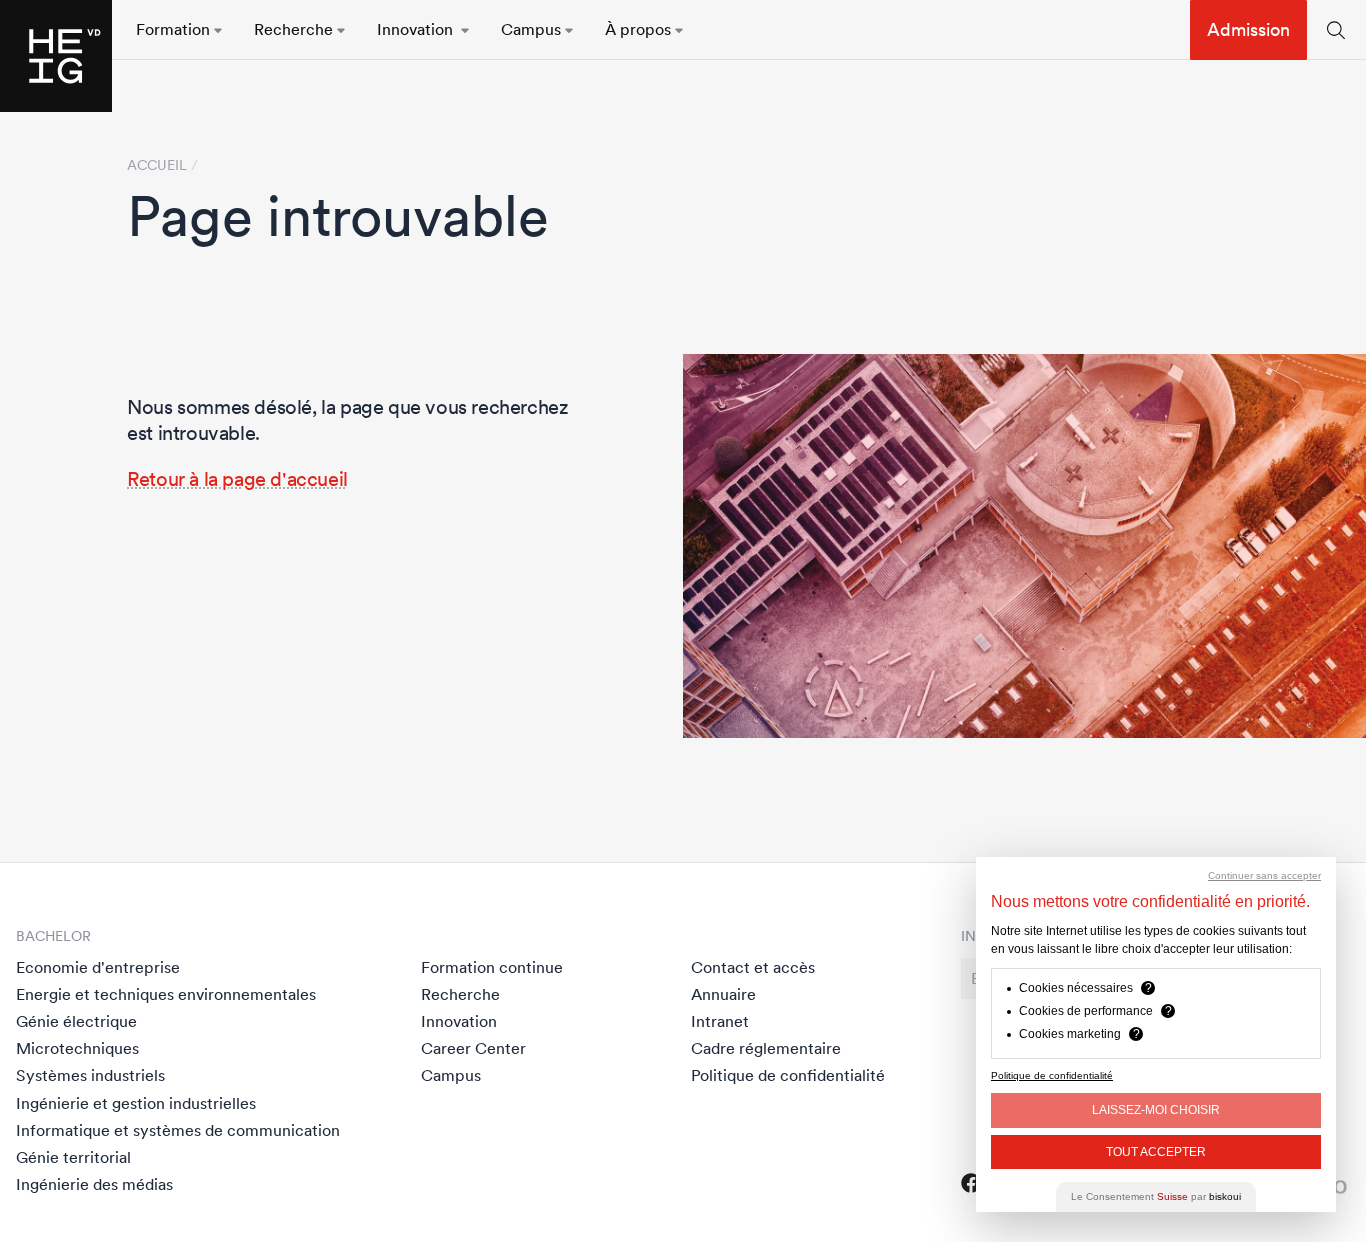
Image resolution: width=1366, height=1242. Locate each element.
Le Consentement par (1156, 1196)
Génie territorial (73, 1157)
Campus (451, 1075)
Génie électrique (76, 1021)
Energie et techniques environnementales (166, 994)
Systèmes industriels (90, 1075)
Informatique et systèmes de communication (178, 1130)
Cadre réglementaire (766, 1048)
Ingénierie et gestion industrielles (136, 1103)
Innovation (459, 1021)
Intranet (720, 1021)
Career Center (473, 1048)
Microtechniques (77, 1048)
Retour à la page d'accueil (237, 479)
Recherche (460, 994)
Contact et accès (753, 967)
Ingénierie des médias (94, 1184)
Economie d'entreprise (98, 967)
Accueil (157, 165)
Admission (1248, 29)
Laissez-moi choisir (1156, 1110)
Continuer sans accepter (1264, 875)
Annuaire (723, 994)
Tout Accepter (1156, 1152)
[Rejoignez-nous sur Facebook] (971, 1183)
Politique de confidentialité (788, 1075)
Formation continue (492, 967)
